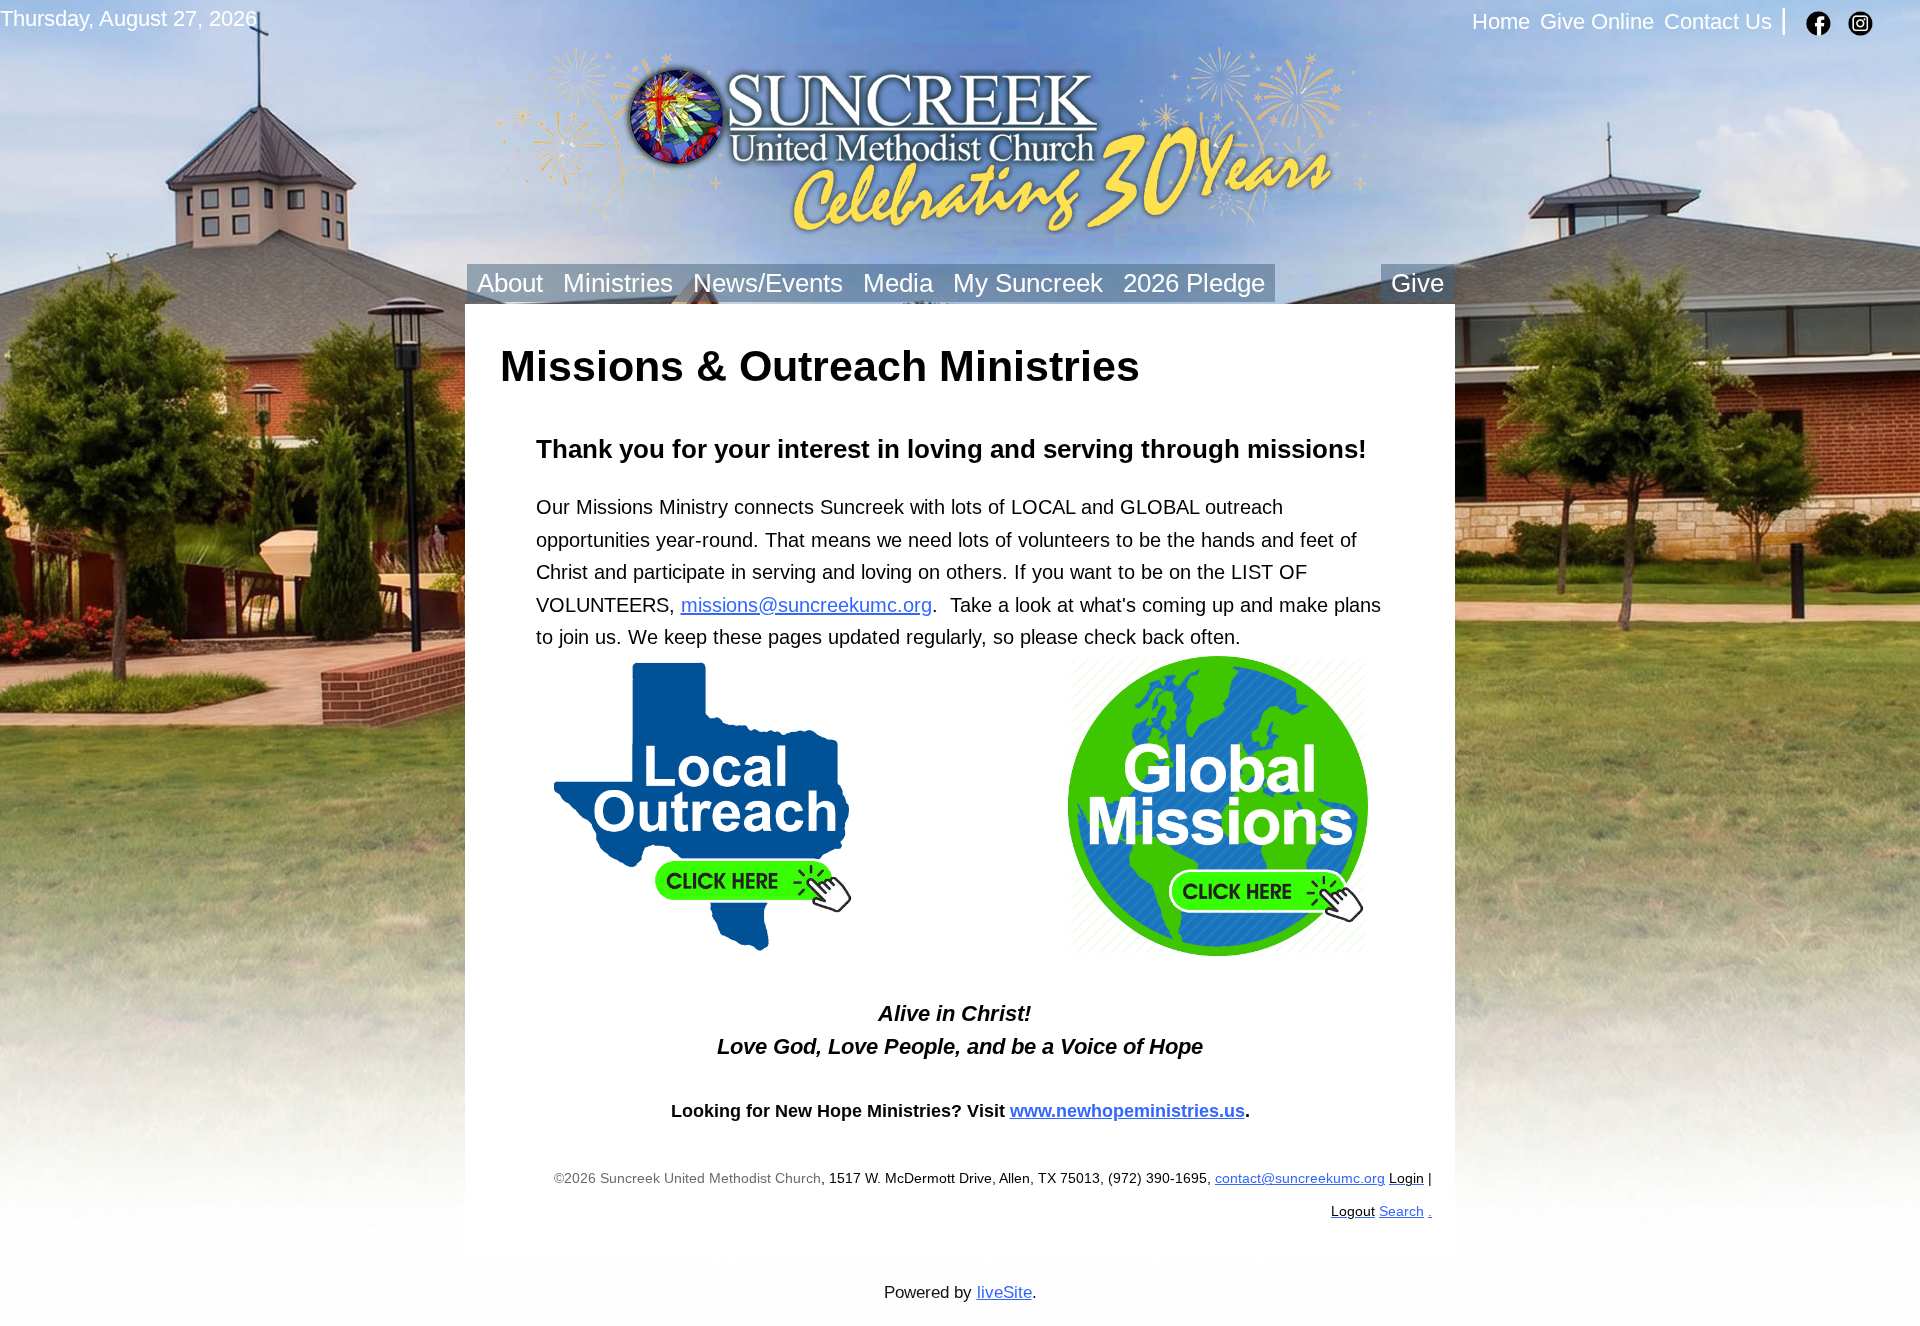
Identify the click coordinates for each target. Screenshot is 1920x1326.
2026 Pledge (1194, 283)
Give (1417, 283)
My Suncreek (1028, 283)
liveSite (1004, 1292)
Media (898, 283)
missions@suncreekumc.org (806, 605)
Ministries (618, 283)
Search (1401, 1211)
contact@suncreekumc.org (1300, 1178)
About (510, 283)
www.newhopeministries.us (1127, 1111)
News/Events (768, 283)
